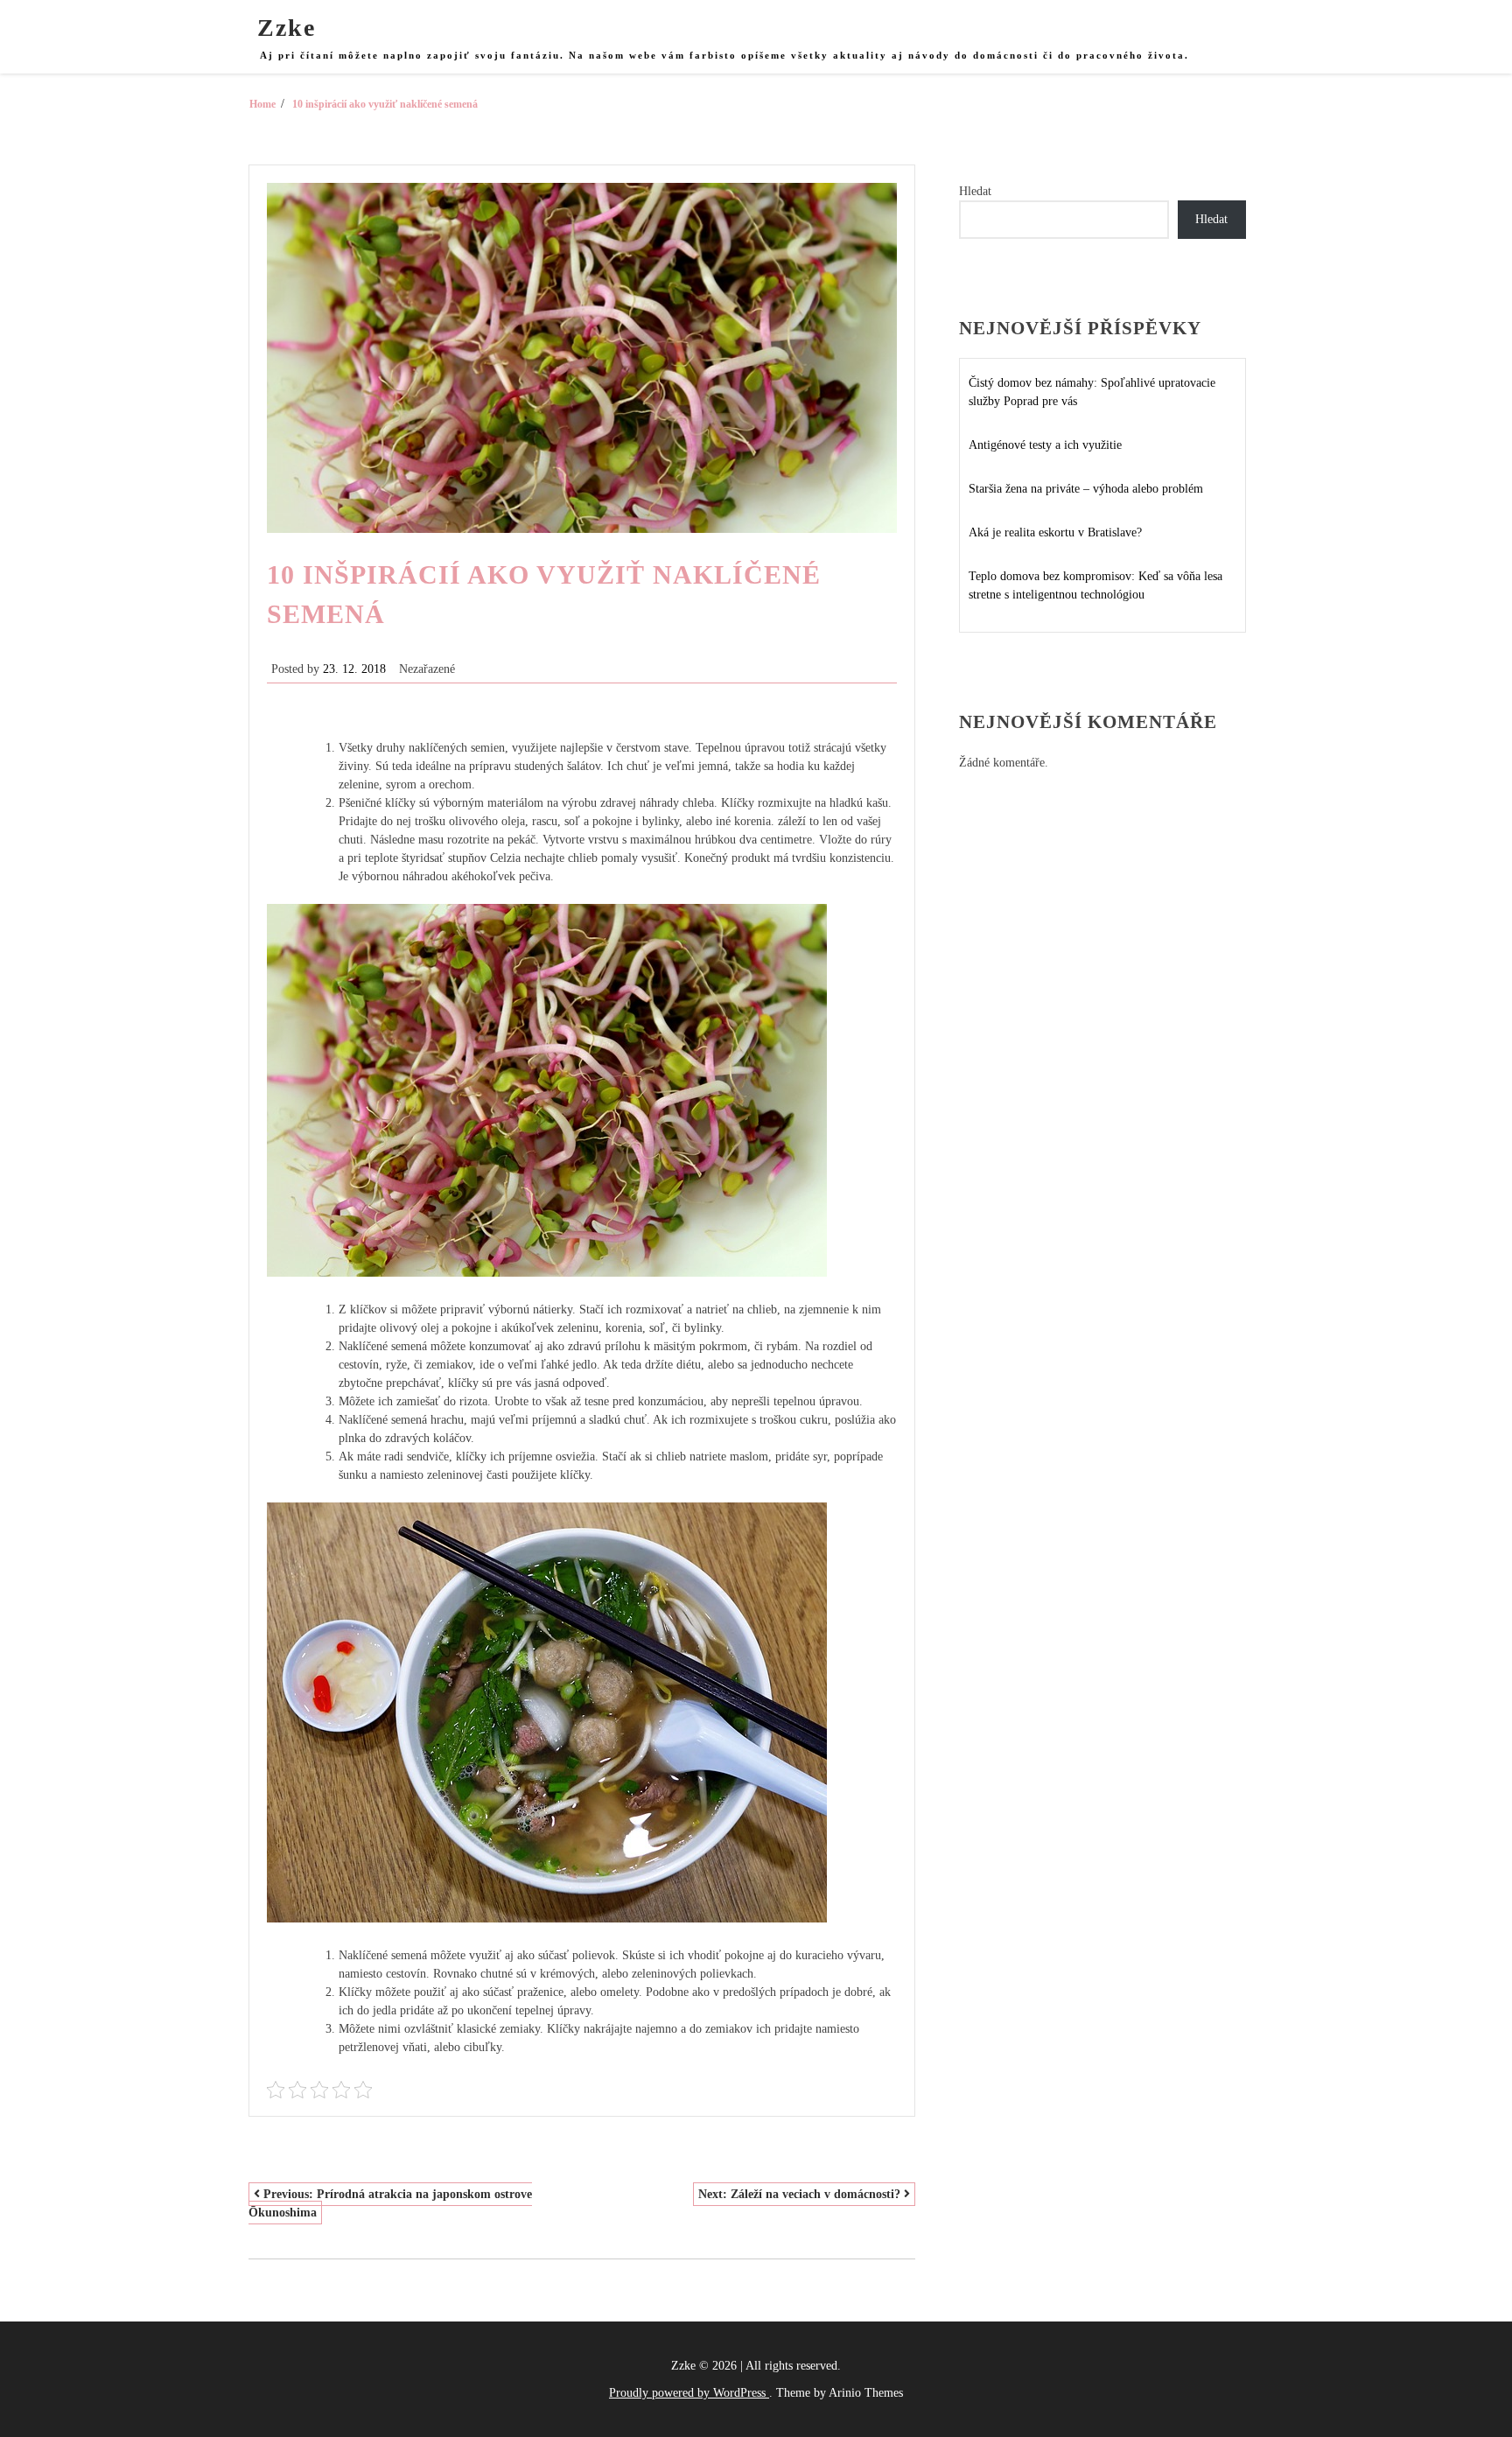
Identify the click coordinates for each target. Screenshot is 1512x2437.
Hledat (975, 191)
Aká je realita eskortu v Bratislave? (1055, 532)
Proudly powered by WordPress (689, 2393)
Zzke (287, 28)
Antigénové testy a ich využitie (1045, 445)
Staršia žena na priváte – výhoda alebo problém (1086, 489)
